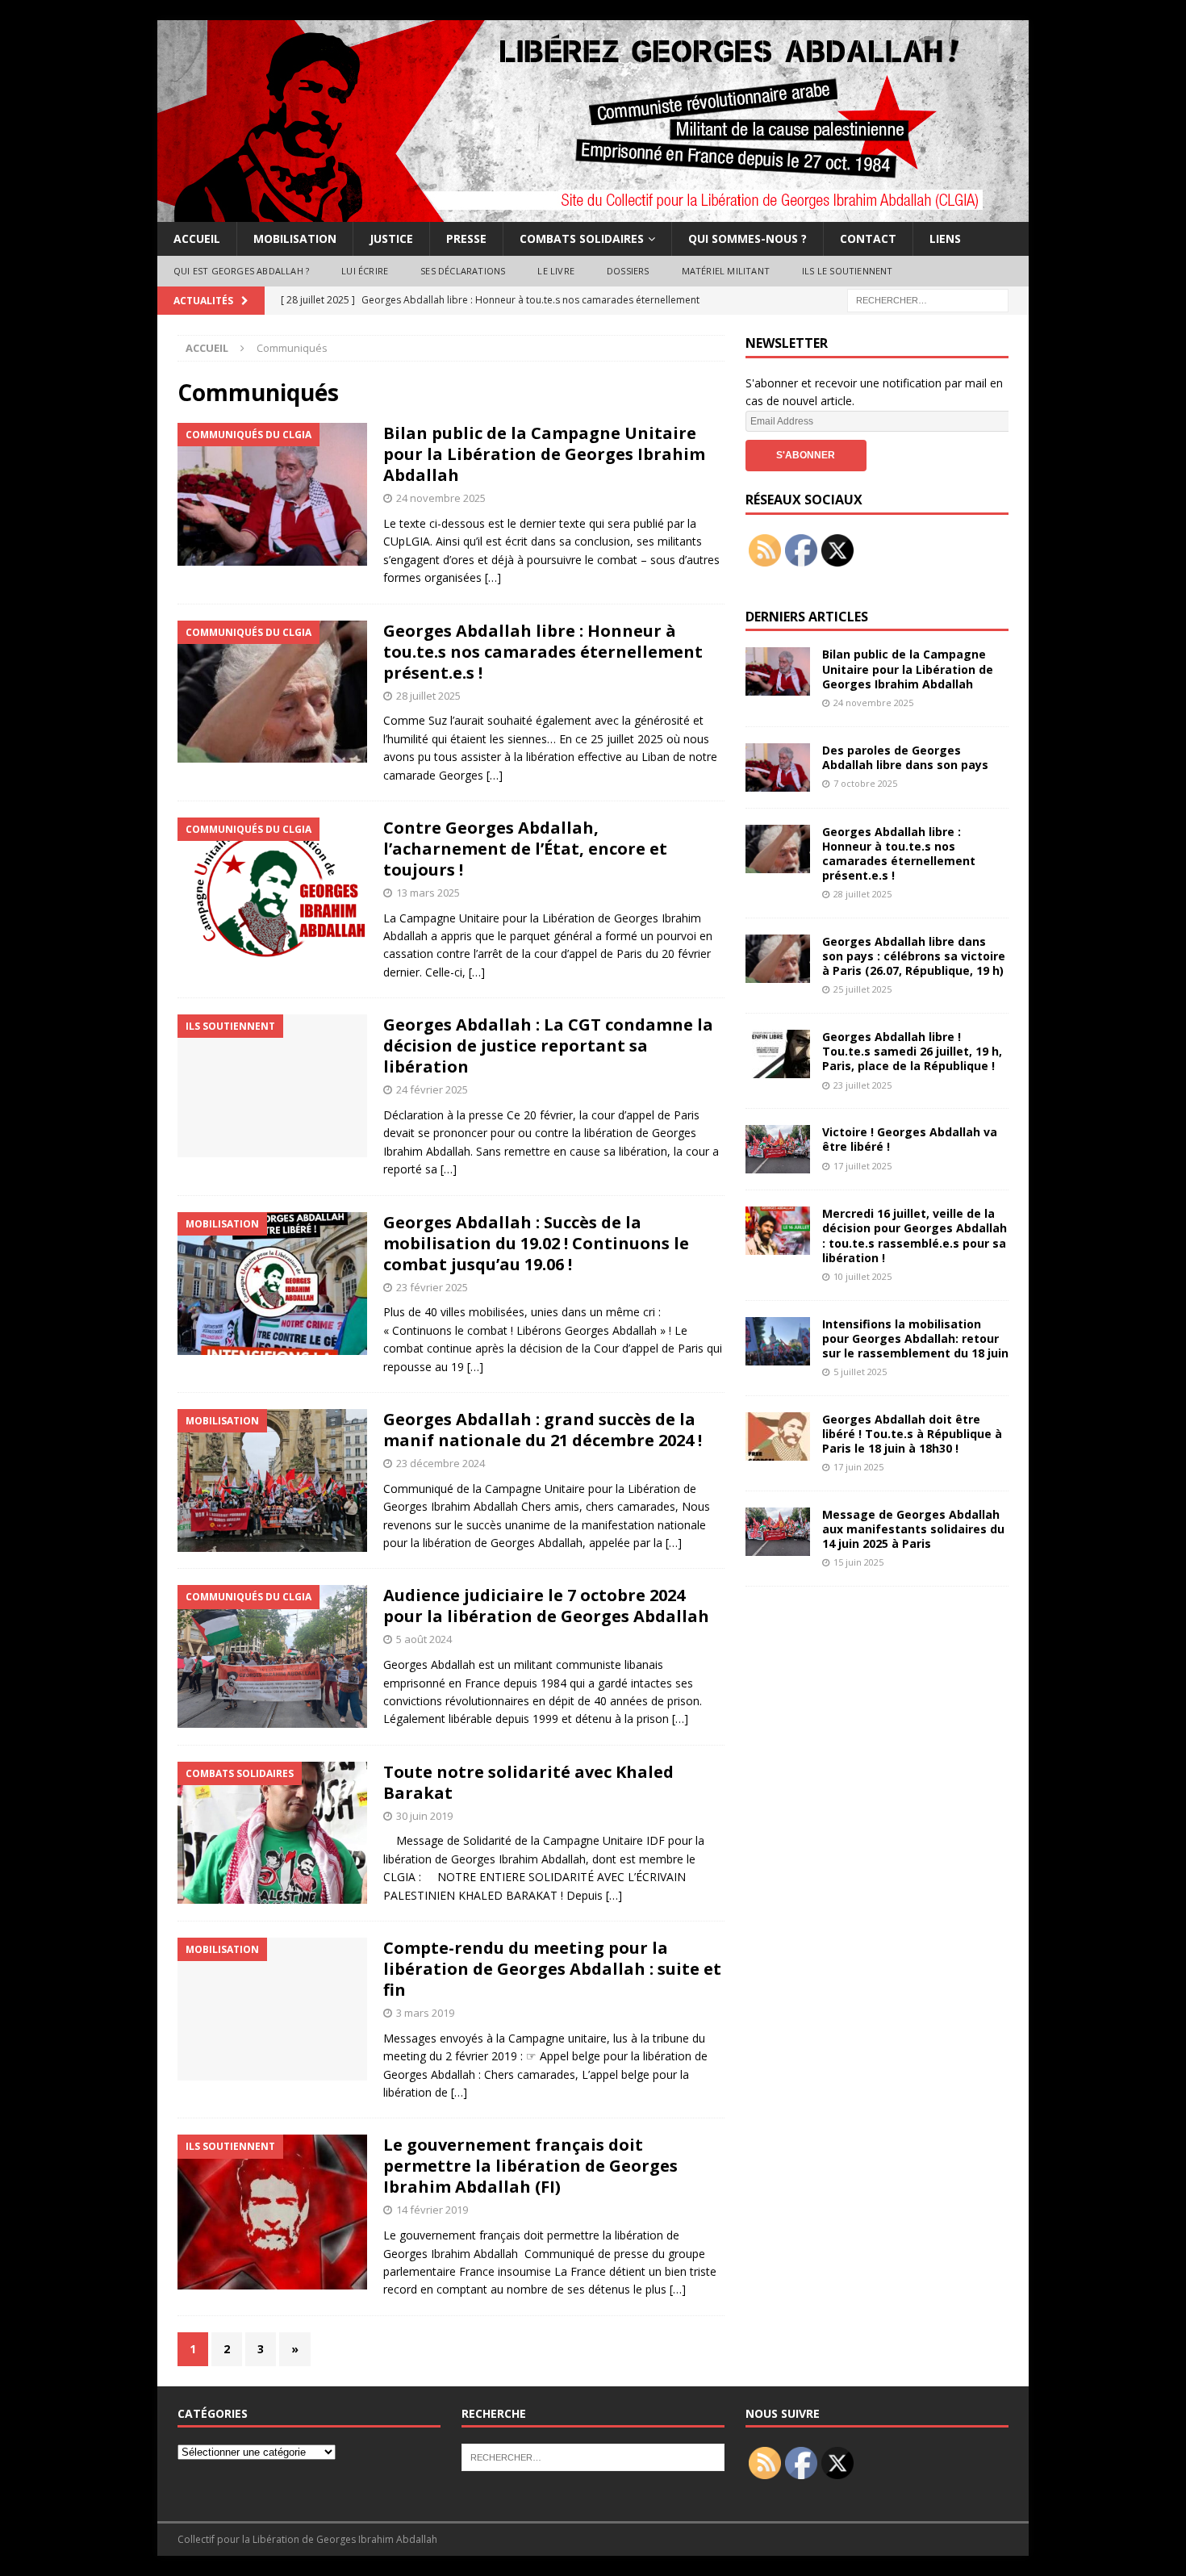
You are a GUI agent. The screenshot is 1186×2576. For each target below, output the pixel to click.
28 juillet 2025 (428, 696)
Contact (868, 238)
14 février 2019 (432, 2210)
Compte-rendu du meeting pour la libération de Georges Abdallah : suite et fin (552, 1969)
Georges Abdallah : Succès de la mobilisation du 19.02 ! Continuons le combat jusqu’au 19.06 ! (536, 1243)
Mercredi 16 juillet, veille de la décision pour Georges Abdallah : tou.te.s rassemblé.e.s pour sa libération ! (915, 1236)
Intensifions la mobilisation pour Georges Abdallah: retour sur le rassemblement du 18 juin (915, 1338)
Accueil (197, 238)
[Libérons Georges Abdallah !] (593, 213)
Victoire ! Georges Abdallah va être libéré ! (910, 1139)
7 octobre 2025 (865, 783)
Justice (391, 238)
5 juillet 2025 (860, 1372)
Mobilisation (295, 238)
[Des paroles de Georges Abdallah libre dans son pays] (778, 767)
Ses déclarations (463, 271)
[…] (493, 577)
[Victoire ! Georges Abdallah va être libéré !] (778, 1149)
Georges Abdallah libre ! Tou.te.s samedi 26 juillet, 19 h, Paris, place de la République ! (912, 1051)
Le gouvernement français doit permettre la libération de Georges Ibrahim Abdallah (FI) (530, 2166)
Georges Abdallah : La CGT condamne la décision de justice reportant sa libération (548, 1045)
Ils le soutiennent (848, 271)
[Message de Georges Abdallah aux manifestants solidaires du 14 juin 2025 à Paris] (778, 1532)
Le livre (556, 271)
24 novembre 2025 (441, 498)
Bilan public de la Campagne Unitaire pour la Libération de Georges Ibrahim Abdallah (544, 454)
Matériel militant (726, 271)
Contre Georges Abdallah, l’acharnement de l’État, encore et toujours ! (525, 849)
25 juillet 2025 (862, 989)
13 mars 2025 (428, 893)
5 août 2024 (424, 1639)
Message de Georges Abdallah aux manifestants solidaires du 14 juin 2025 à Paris (913, 1529)
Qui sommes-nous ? (748, 238)
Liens (945, 238)
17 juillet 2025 (862, 1166)
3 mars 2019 (425, 2013)
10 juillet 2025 (862, 1276)
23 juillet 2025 (862, 1085)
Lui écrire (365, 271)
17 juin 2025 (858, 1467)
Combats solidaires (582, 238)
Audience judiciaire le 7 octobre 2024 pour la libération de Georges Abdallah (546, 1606)
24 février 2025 (432, 1089)
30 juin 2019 (424, 1816)
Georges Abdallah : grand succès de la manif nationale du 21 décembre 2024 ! (543, 1430)
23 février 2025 (432, 1287)
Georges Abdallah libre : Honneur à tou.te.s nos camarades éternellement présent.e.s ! (543, 652)
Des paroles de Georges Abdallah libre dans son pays (905, 757)
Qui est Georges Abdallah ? (241, 271)
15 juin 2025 (858, 1562)
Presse (466, 238)
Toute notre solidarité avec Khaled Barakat (528, 1782)
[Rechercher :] (928, 299)
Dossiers (628, 271)
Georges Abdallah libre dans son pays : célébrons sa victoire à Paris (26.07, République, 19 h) (914, 956)
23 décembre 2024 (441, 1463)
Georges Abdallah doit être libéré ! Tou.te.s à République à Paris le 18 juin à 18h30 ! (912, 1434)
